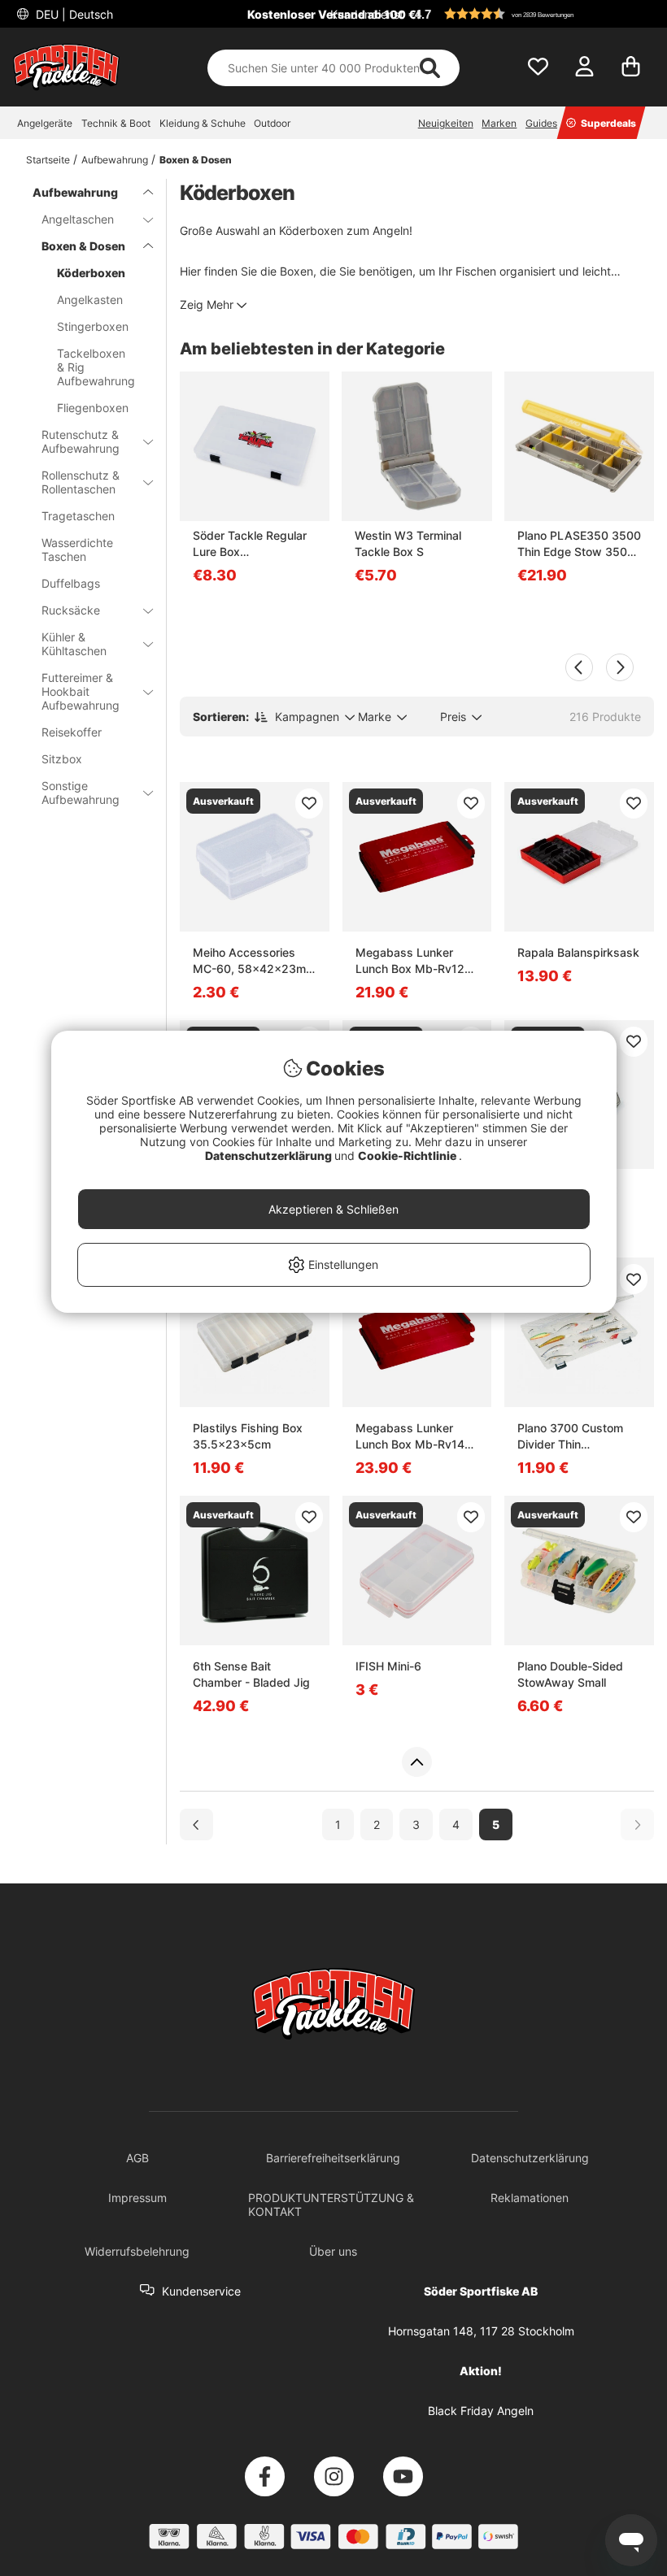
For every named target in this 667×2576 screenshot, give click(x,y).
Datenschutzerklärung (270, 1156)
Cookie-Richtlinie (408, 1156)
